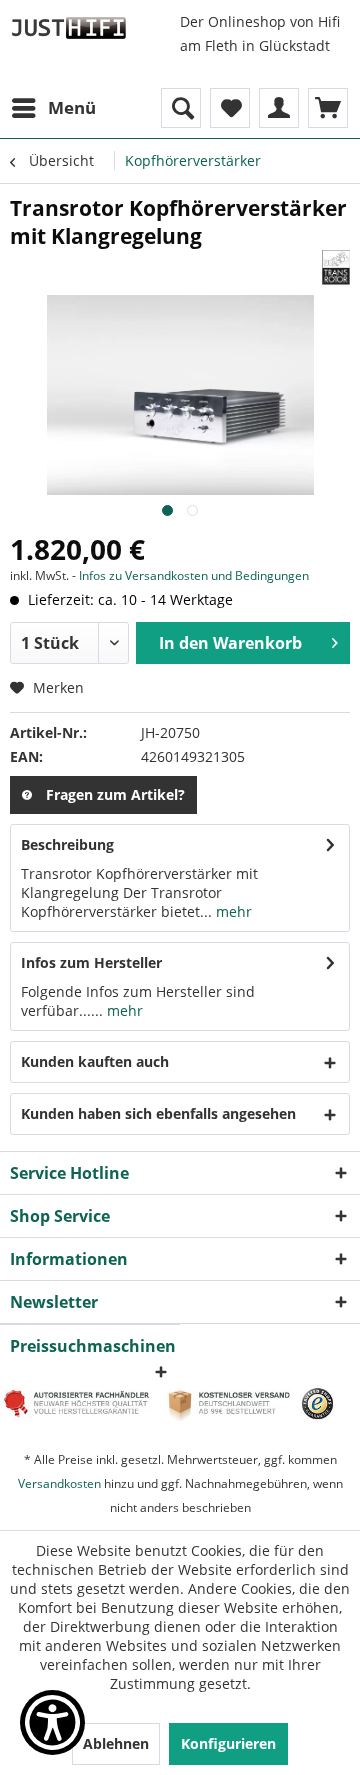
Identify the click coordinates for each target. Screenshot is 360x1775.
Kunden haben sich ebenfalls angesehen (158, 1113)
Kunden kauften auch (95, 1061)
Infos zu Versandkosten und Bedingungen (194, 575)
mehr (232, 911)
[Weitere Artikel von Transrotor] (336, 267)
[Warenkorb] (328, 108)
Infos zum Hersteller (91, 962)
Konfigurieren (228, 1743)
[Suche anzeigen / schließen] (181, 108)
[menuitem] (53, 108)
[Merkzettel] (230, 108)
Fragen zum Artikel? (115, 794)
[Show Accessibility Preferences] (52, 1722)
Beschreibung (67, 844)
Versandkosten (59, 1483)
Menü (72, 107)
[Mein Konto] (279, 108)
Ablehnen (116, 1743)
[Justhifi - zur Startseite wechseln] (68, 27)
